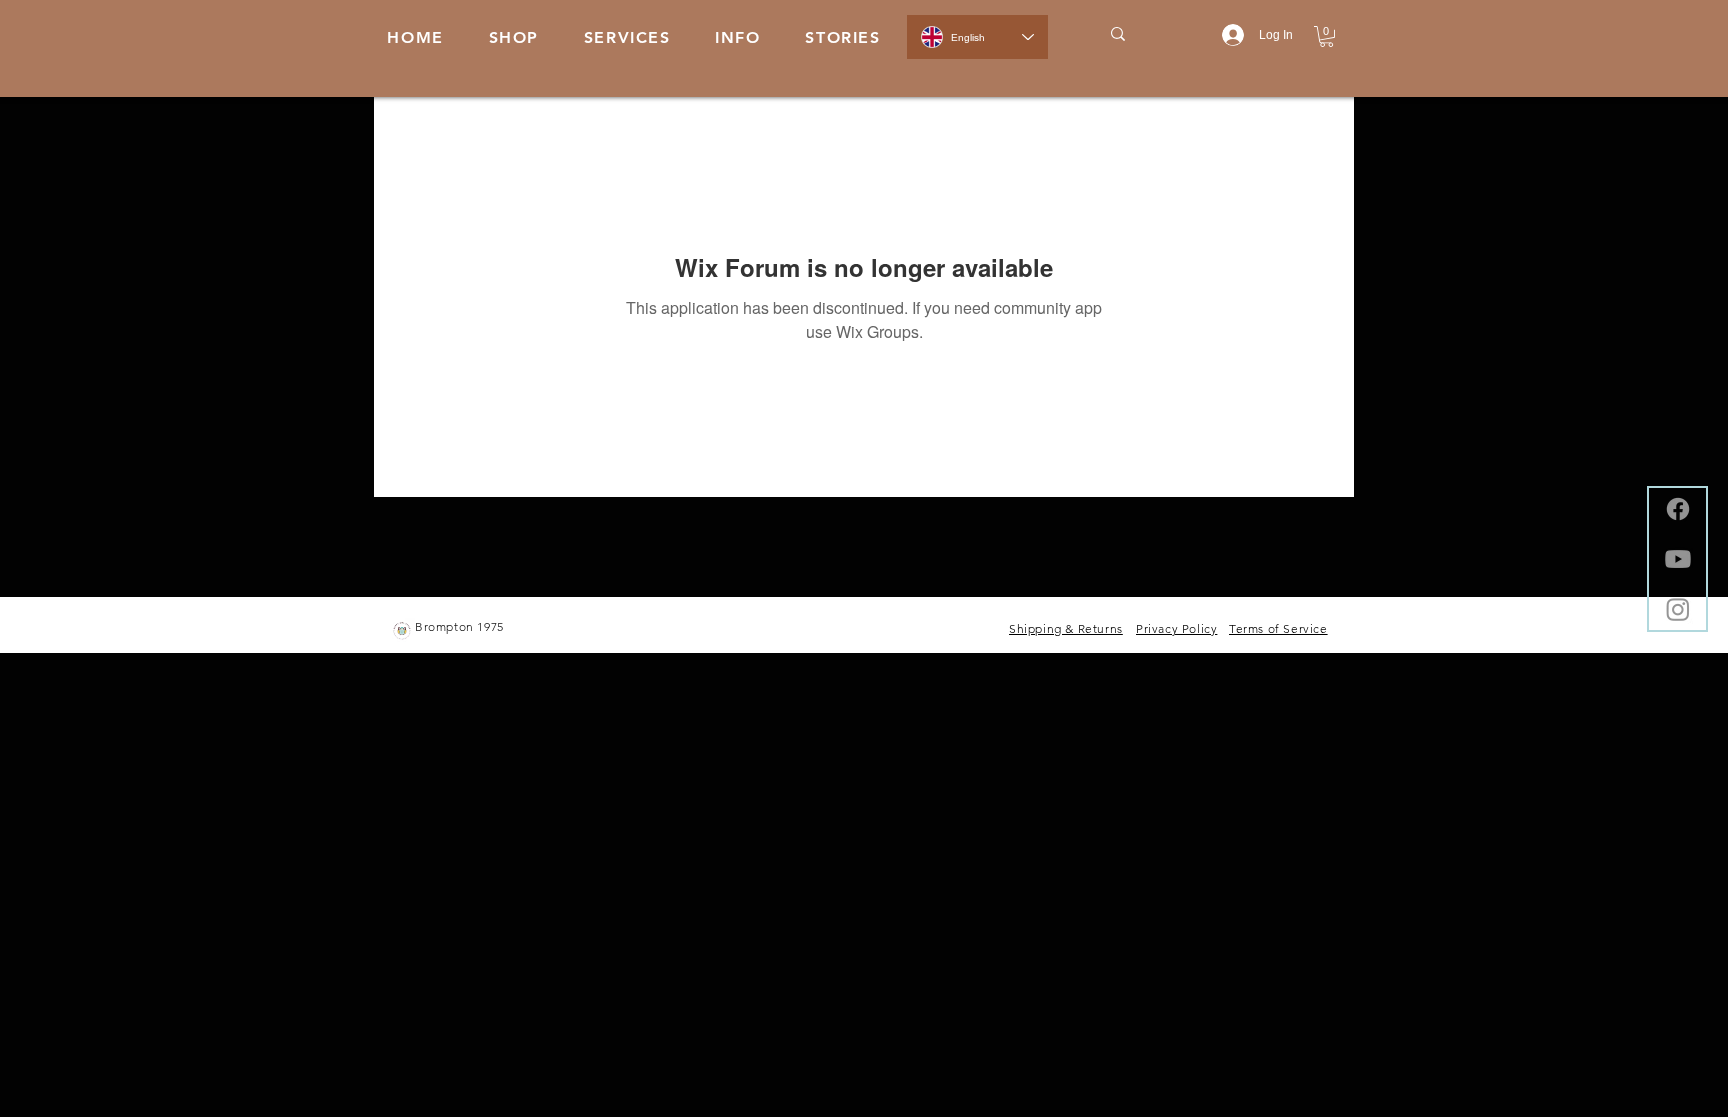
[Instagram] (1678, 609)
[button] (738, 38)
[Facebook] (1678, 509)
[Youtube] (1678, 559)
